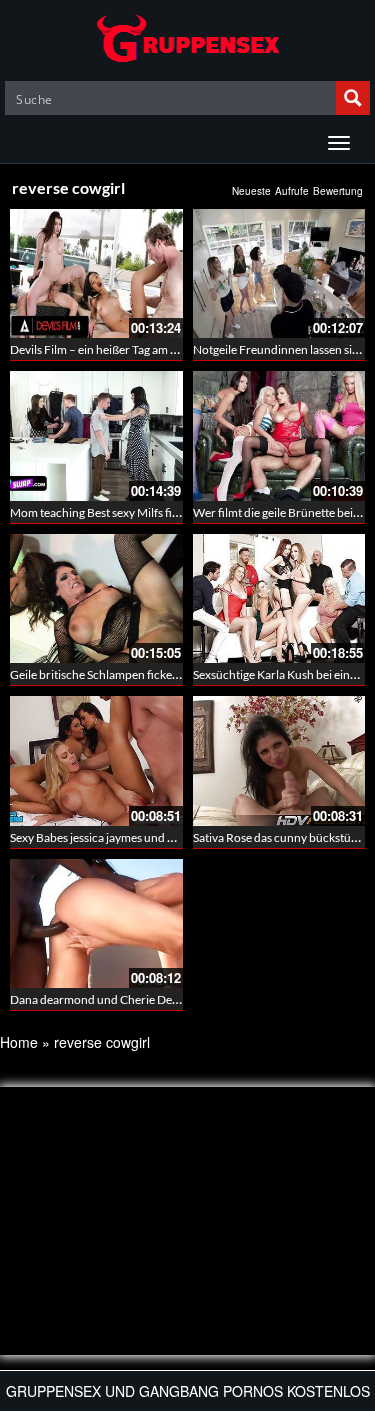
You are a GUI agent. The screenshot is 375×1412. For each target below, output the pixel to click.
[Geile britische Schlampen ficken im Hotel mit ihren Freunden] (96, 598)
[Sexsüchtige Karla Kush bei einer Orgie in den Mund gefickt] (279, 598)
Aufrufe (292, 191)
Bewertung (338, 191)
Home (19, 1042)
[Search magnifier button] (353, 98)
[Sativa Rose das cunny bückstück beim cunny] (279, 760)
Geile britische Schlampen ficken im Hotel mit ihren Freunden (169, 674)
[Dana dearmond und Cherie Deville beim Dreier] (96, 923)
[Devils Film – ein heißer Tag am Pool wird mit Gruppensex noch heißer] (96, 273)
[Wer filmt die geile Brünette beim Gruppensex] (279, 435)
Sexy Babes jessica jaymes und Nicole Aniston (127, 837)
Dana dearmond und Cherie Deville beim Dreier (133, 999)
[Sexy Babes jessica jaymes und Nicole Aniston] (96, 760)
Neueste (251, 191)
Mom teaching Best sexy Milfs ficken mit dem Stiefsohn (151, 512)
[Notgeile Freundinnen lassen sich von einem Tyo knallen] (279, 273)
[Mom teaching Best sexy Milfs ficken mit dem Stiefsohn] (96, 435)
